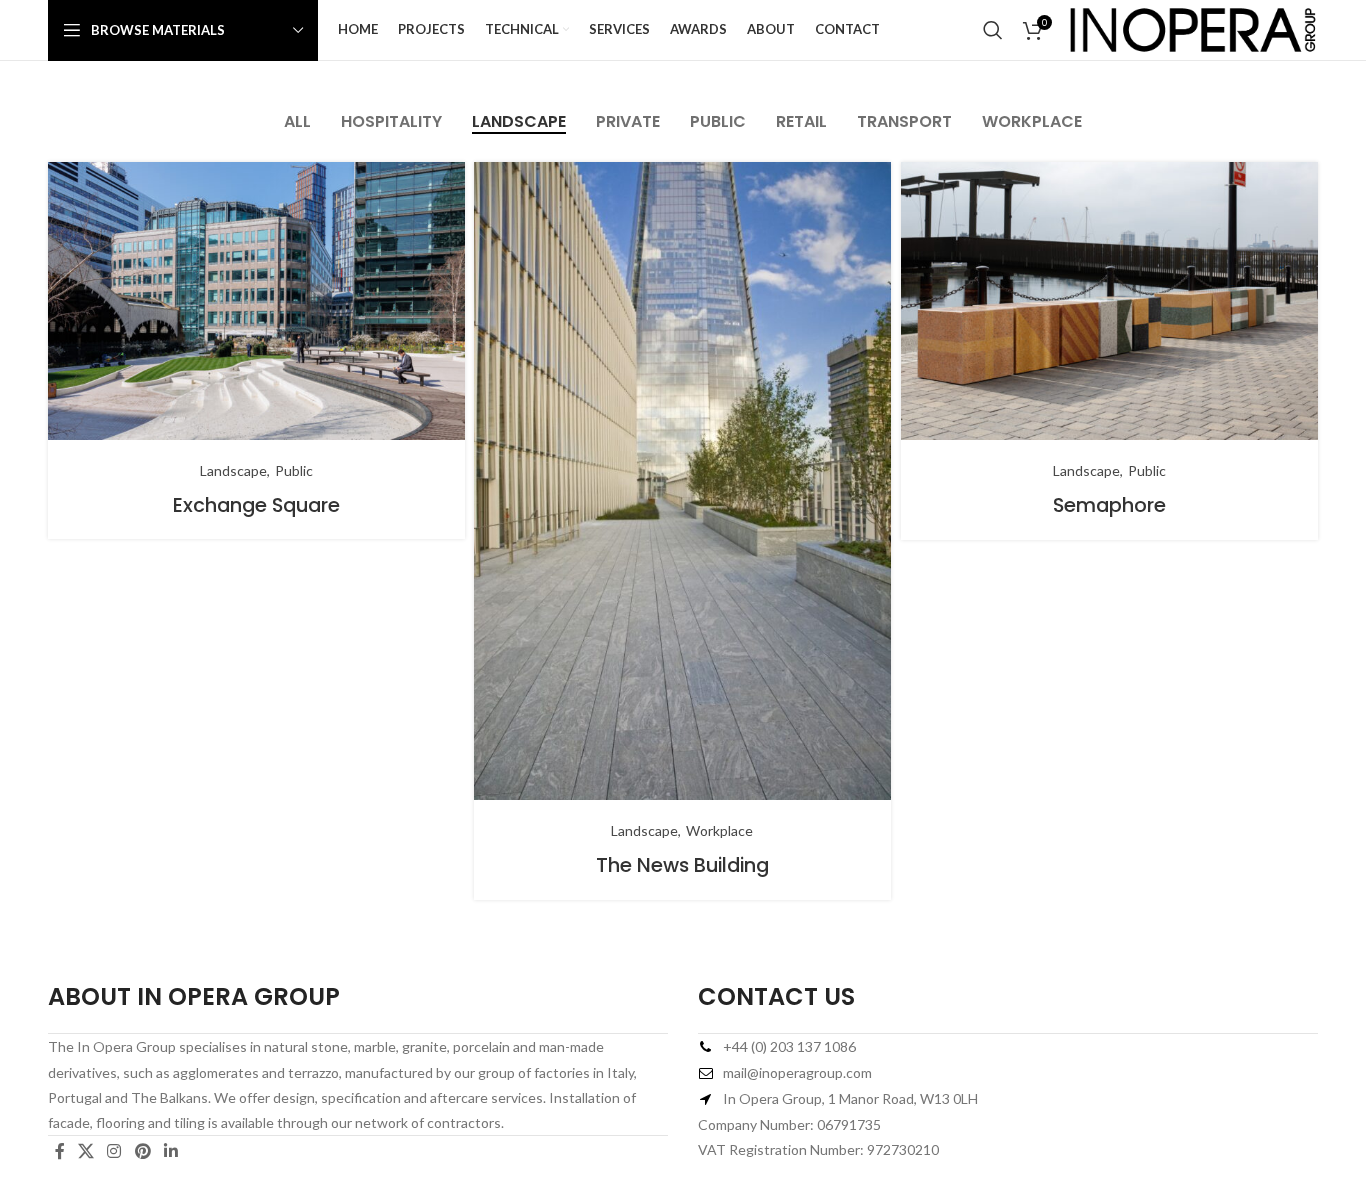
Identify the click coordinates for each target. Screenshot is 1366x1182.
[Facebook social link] (59, 1151)
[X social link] (85, 1151)
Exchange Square (256, 505)
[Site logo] (1193, 28)
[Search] (993, 30)
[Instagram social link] (114, 1151)
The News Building (682, 865)
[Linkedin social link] (170, 1151)
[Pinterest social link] (142, 1151)
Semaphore (1109, 505)
